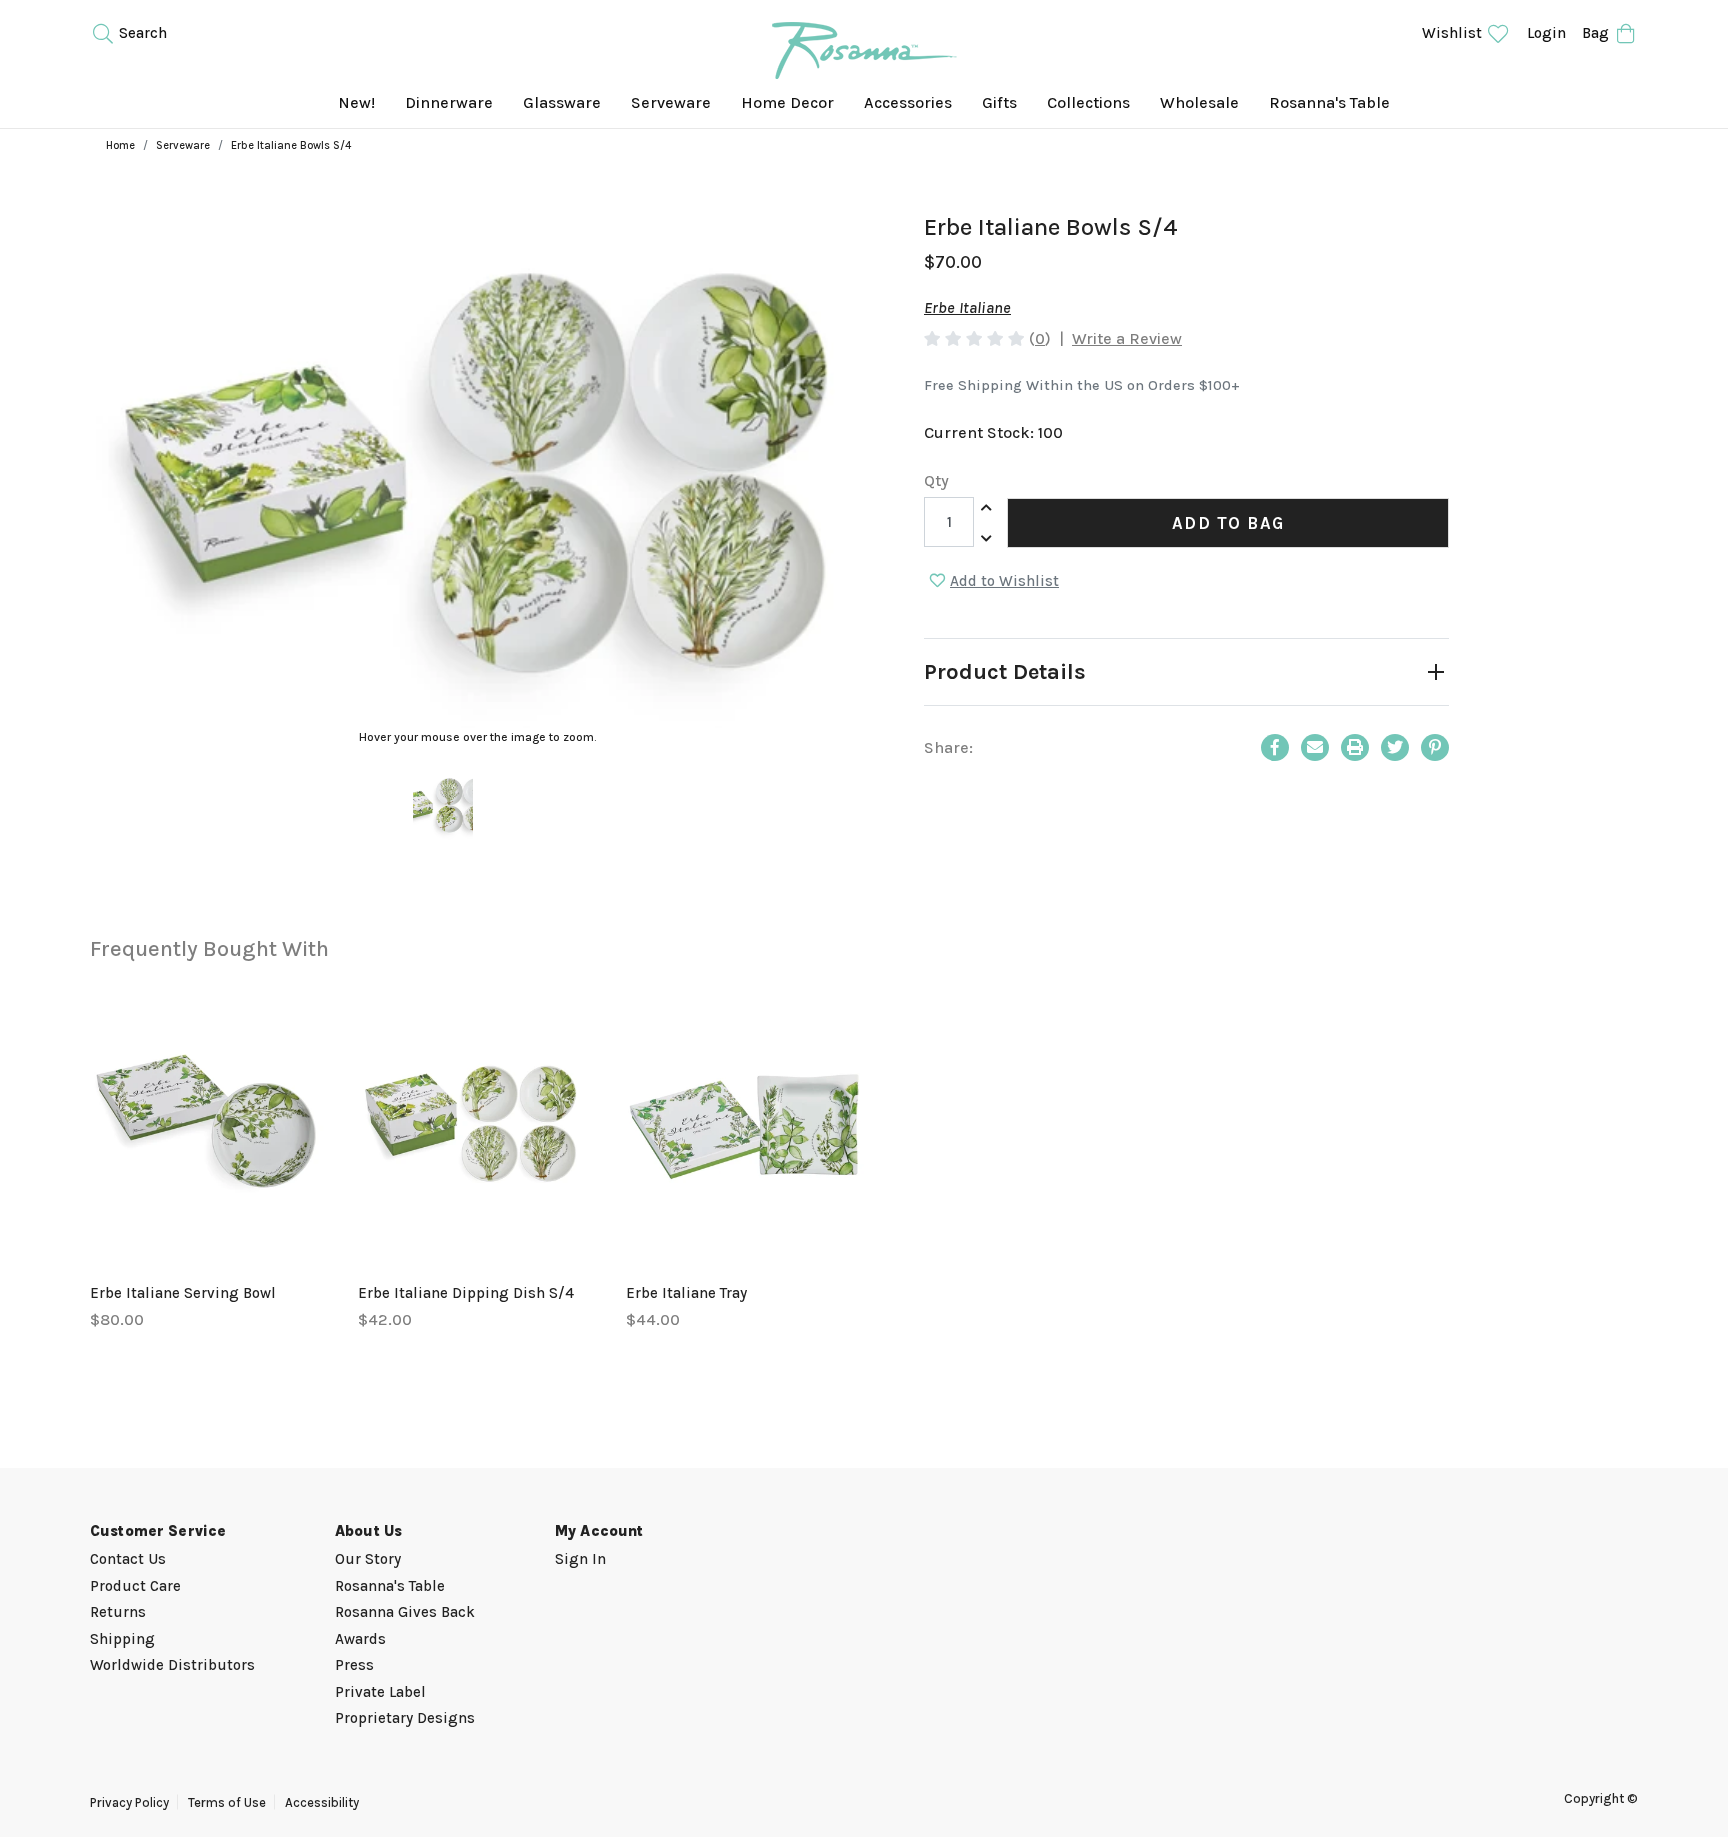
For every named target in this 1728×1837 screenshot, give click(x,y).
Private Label (380, 1692)
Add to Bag (1228, 523)
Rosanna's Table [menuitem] (1329, 102)
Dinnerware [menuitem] (449, 102)
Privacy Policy (129, 1802)
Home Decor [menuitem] (787, 102)
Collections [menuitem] (1088, 102)
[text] (974, 339)
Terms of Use (227, 1802)
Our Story (368, 1559)
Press (354, 1665)
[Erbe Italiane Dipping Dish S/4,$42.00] (477, 1118)
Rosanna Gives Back (405, 1612)
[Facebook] (1275, 747)
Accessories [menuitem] (908, 102)
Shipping (122, 1639)
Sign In (580, 1559)
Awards (360, 1639)
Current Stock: (993, 432)
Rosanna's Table (390, 1586)
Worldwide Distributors (172, 1665)
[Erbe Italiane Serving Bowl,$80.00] (209, 1118)
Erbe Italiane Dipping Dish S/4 (466, 1293)
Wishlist (1454, 33)
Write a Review (1127, 338)
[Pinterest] (1435, 747)
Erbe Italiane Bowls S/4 (291, 145)
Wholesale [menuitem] (1199, 102)
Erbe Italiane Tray (686, 1293)
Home (120, 145)
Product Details (1005, 672)
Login (1546, 33)
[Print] (1355, 747)
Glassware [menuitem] (562, 102)
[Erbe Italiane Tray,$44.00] (745, 1118)
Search (141, 33)
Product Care (135, 1586)
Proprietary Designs (405, 1718)
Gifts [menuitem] (999, 102)
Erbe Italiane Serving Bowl (183, 1293)
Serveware (183, 145)
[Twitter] (1395, 747)
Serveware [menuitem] (671, 102)
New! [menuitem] (356, 102)
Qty (936, 480)
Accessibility (322, 1802)
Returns (118, 1612)
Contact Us (128, 1559)
